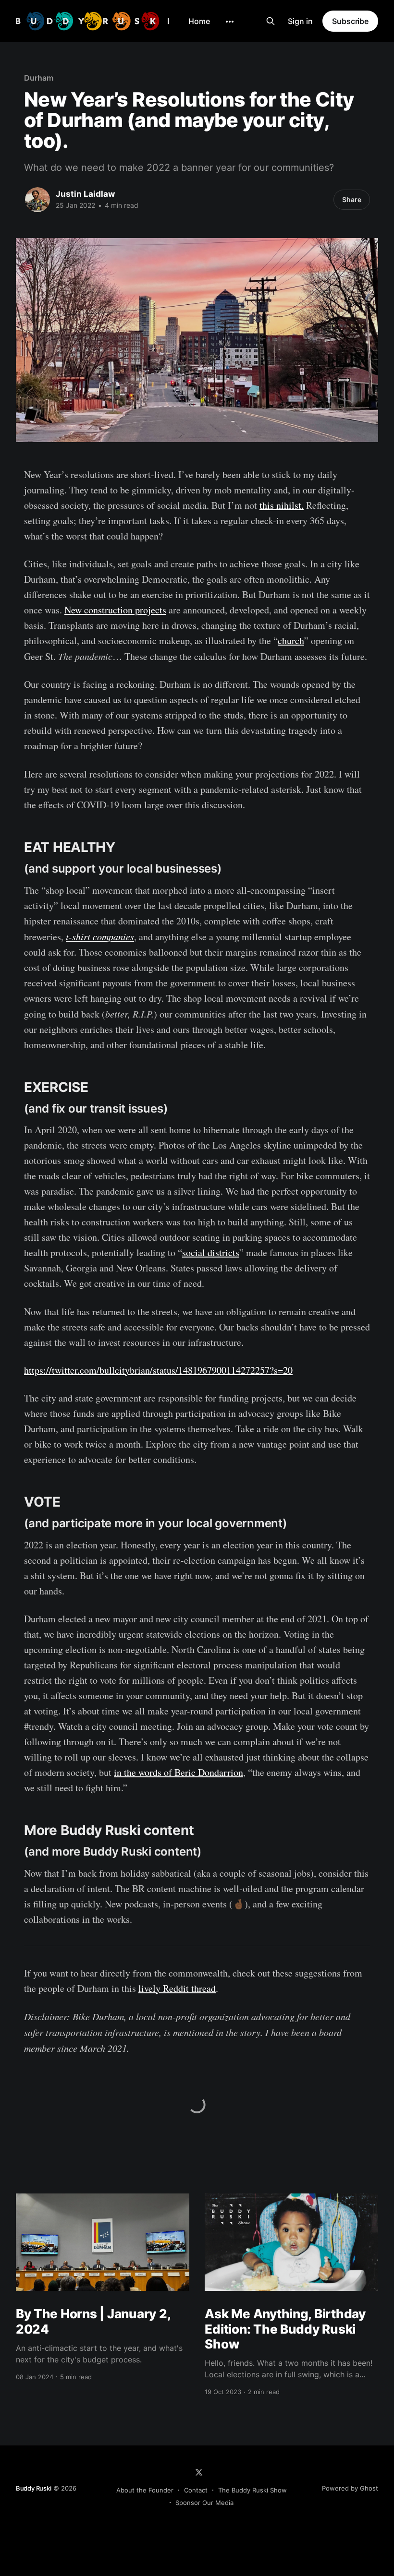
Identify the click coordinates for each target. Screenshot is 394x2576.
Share (352, 199)
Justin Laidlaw (85, 194)
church (291, 641)
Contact (196, 2490)
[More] (230, 22)
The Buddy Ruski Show (252, 2490)
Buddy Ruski (34, 2488)
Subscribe (350, 21)
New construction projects (115, 610)
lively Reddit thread (177, 1988)
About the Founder (145, 2490)
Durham (39, 78)
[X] (199, 2472)
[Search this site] (271, 21)
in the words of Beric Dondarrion (179, 1772)
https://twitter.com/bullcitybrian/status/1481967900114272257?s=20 (158, 1370)
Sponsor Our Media (204, 2503)
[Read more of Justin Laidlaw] (37, 200)
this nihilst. (282, 505)
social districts (211, 1252)
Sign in (300, 21)
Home (199, 21)
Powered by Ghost (350, 2488)
